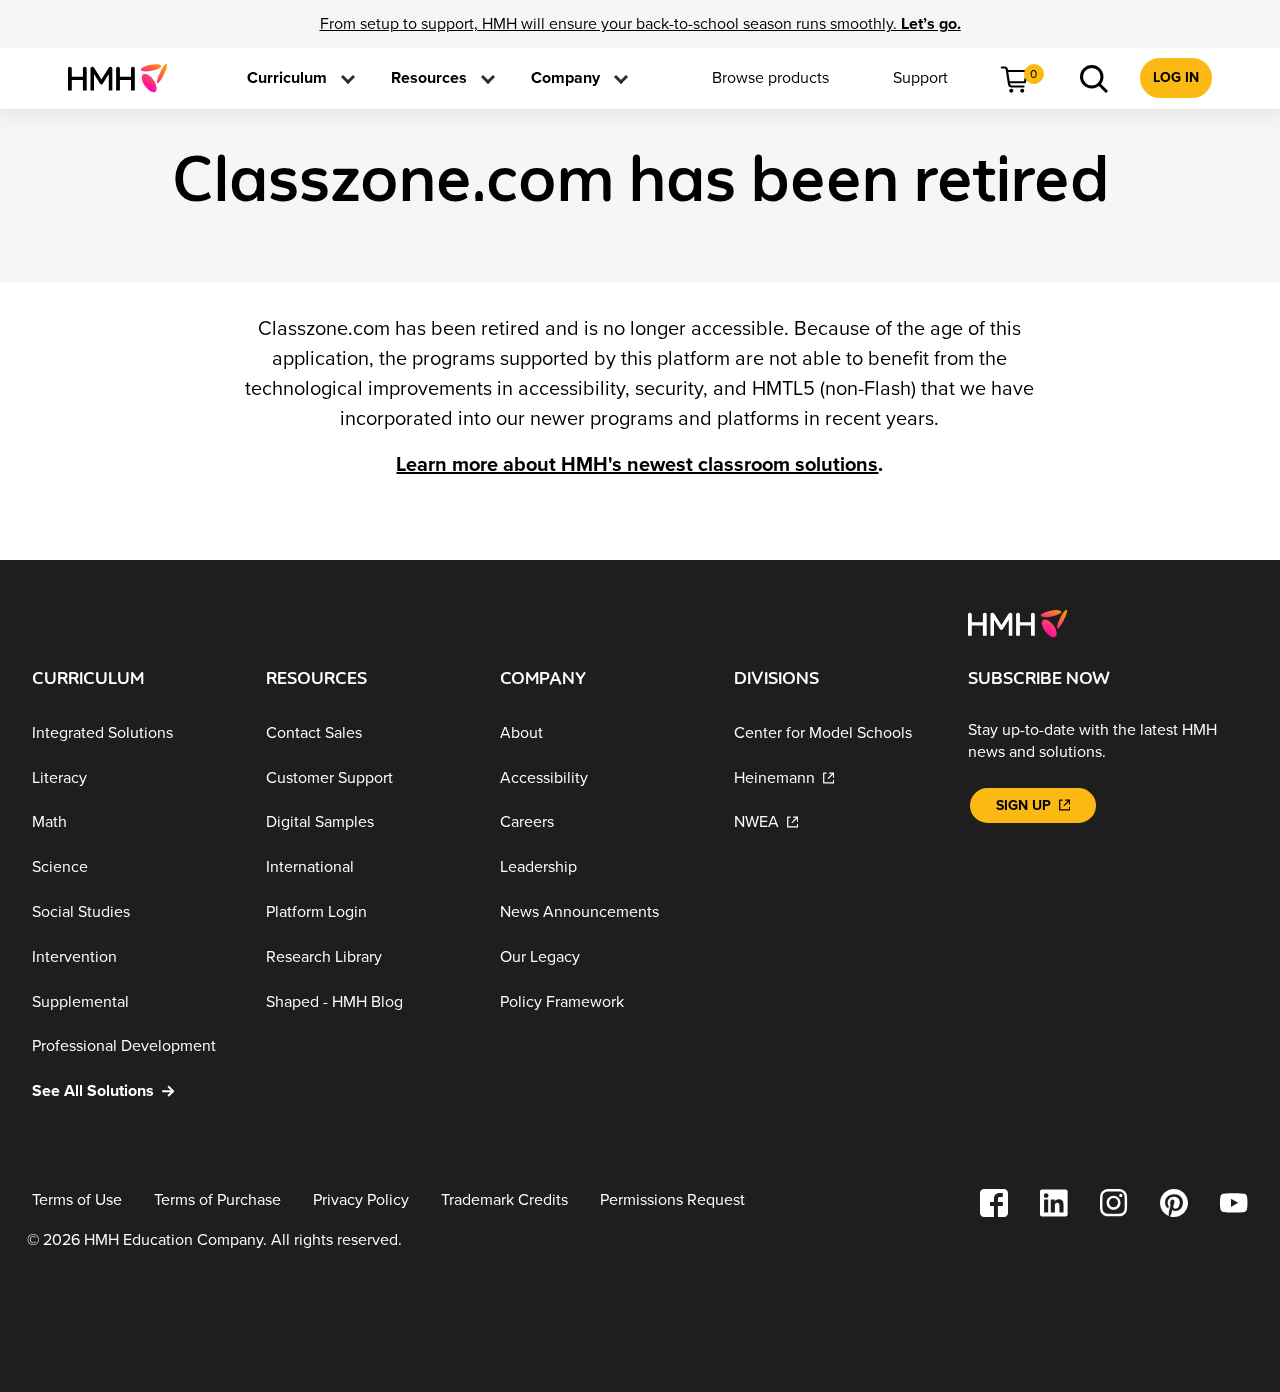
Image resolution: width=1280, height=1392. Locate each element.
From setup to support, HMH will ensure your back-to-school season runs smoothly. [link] (640, 24)
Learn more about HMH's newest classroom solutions (637, 465)
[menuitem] (125, 78)
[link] (125, 78)
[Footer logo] (1017, 622)
